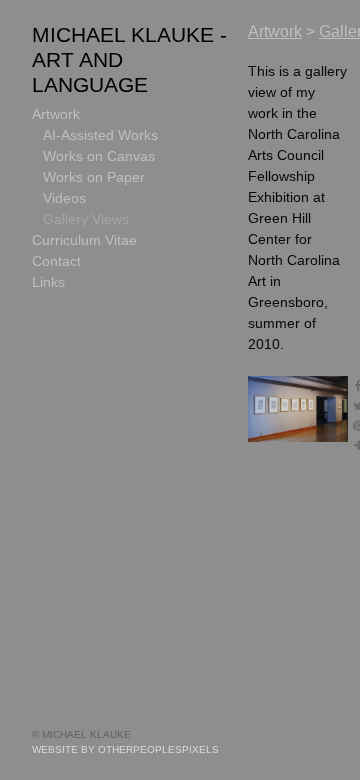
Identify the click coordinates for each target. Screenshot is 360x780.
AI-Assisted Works (100, 135)
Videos (64, 198)
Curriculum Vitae (84, 240)
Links (48, 282)
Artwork (56, 114)
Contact (56, 261)
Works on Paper (94, 177)
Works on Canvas (99, 156)
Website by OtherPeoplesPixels (125, 749)
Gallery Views (86, 219)
